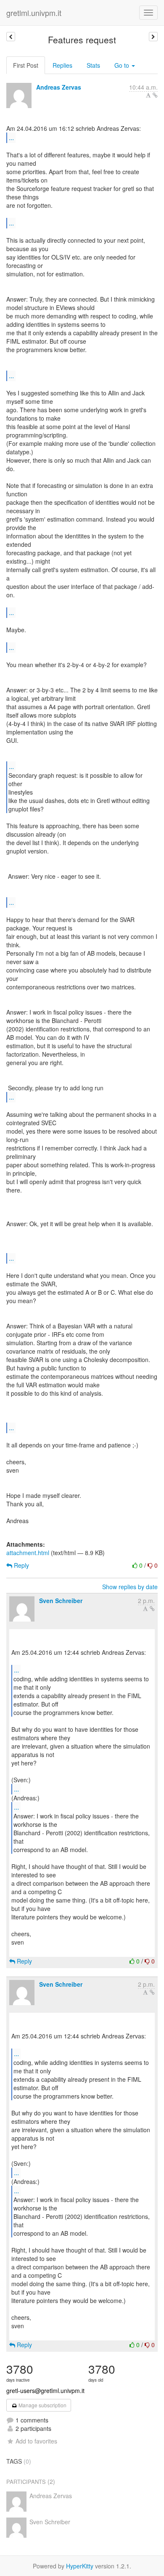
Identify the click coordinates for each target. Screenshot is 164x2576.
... (11, 137)
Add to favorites (36, 2441)
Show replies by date (130, 1587)
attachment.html (28, 1553)
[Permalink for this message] (155, 95)
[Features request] (153, 37)
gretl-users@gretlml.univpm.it (45, 2390)
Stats (93, 65)
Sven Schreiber (61, 1601)
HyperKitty (80, 2566)
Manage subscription (42, 2405)
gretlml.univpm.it (34, 13)
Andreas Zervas (59, 87)
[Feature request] (11, 37)
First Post (26, 65)
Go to (123, 65)
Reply (21, 1565)
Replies (62, 65)
